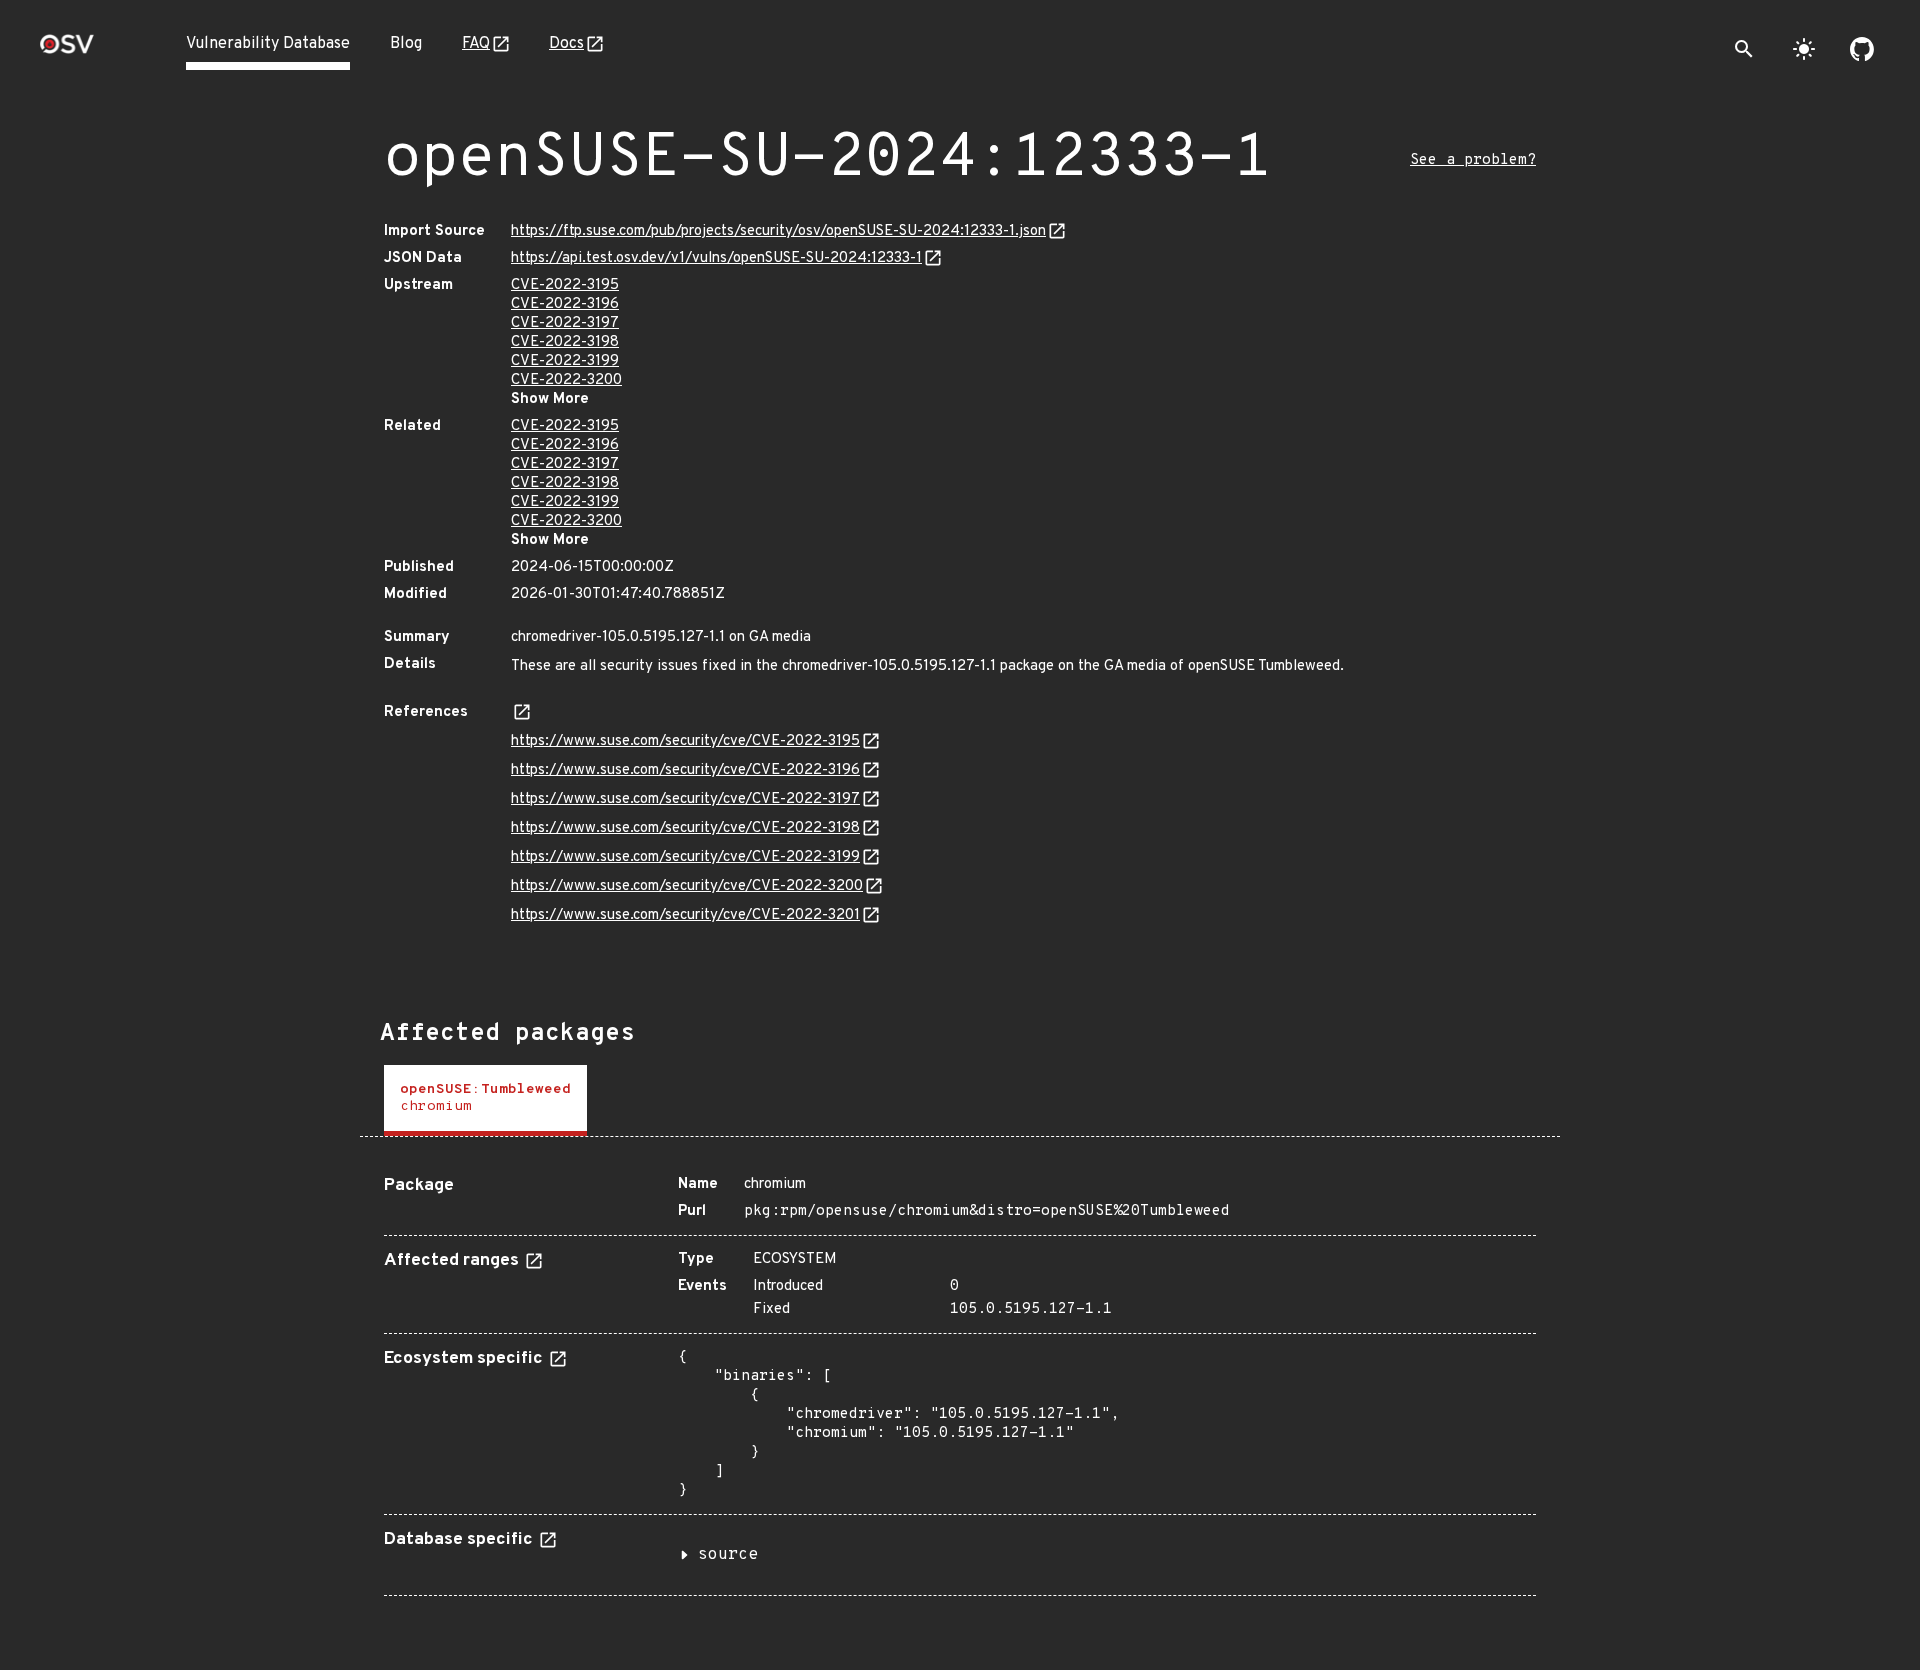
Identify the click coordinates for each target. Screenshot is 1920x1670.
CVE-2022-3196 (565, 304)
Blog (406, 44)
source (728, 1555)
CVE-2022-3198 (565, 342)
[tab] (485, 1100)
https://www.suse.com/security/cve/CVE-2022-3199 (685, 857)
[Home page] (67, 50)
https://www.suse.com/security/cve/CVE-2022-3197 (685, 799)
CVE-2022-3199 (565, 361)
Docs (566, 44)
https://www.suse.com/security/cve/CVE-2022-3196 (685, 770)
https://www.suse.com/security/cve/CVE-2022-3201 (685, 915)
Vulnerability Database (268, 44)
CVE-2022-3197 (565, 323)
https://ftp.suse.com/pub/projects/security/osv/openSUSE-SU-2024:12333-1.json (778, 231)
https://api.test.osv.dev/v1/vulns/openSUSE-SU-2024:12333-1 (716, 258)
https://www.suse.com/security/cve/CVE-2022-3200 (687, 886)
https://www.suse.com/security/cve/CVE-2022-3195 (685, 741)
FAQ (476, 44)
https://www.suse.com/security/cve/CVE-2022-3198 (685, 828)
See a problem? (1473, 160)
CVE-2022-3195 (565, 285)
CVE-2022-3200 (566, 380)
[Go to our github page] (1862, 49)
